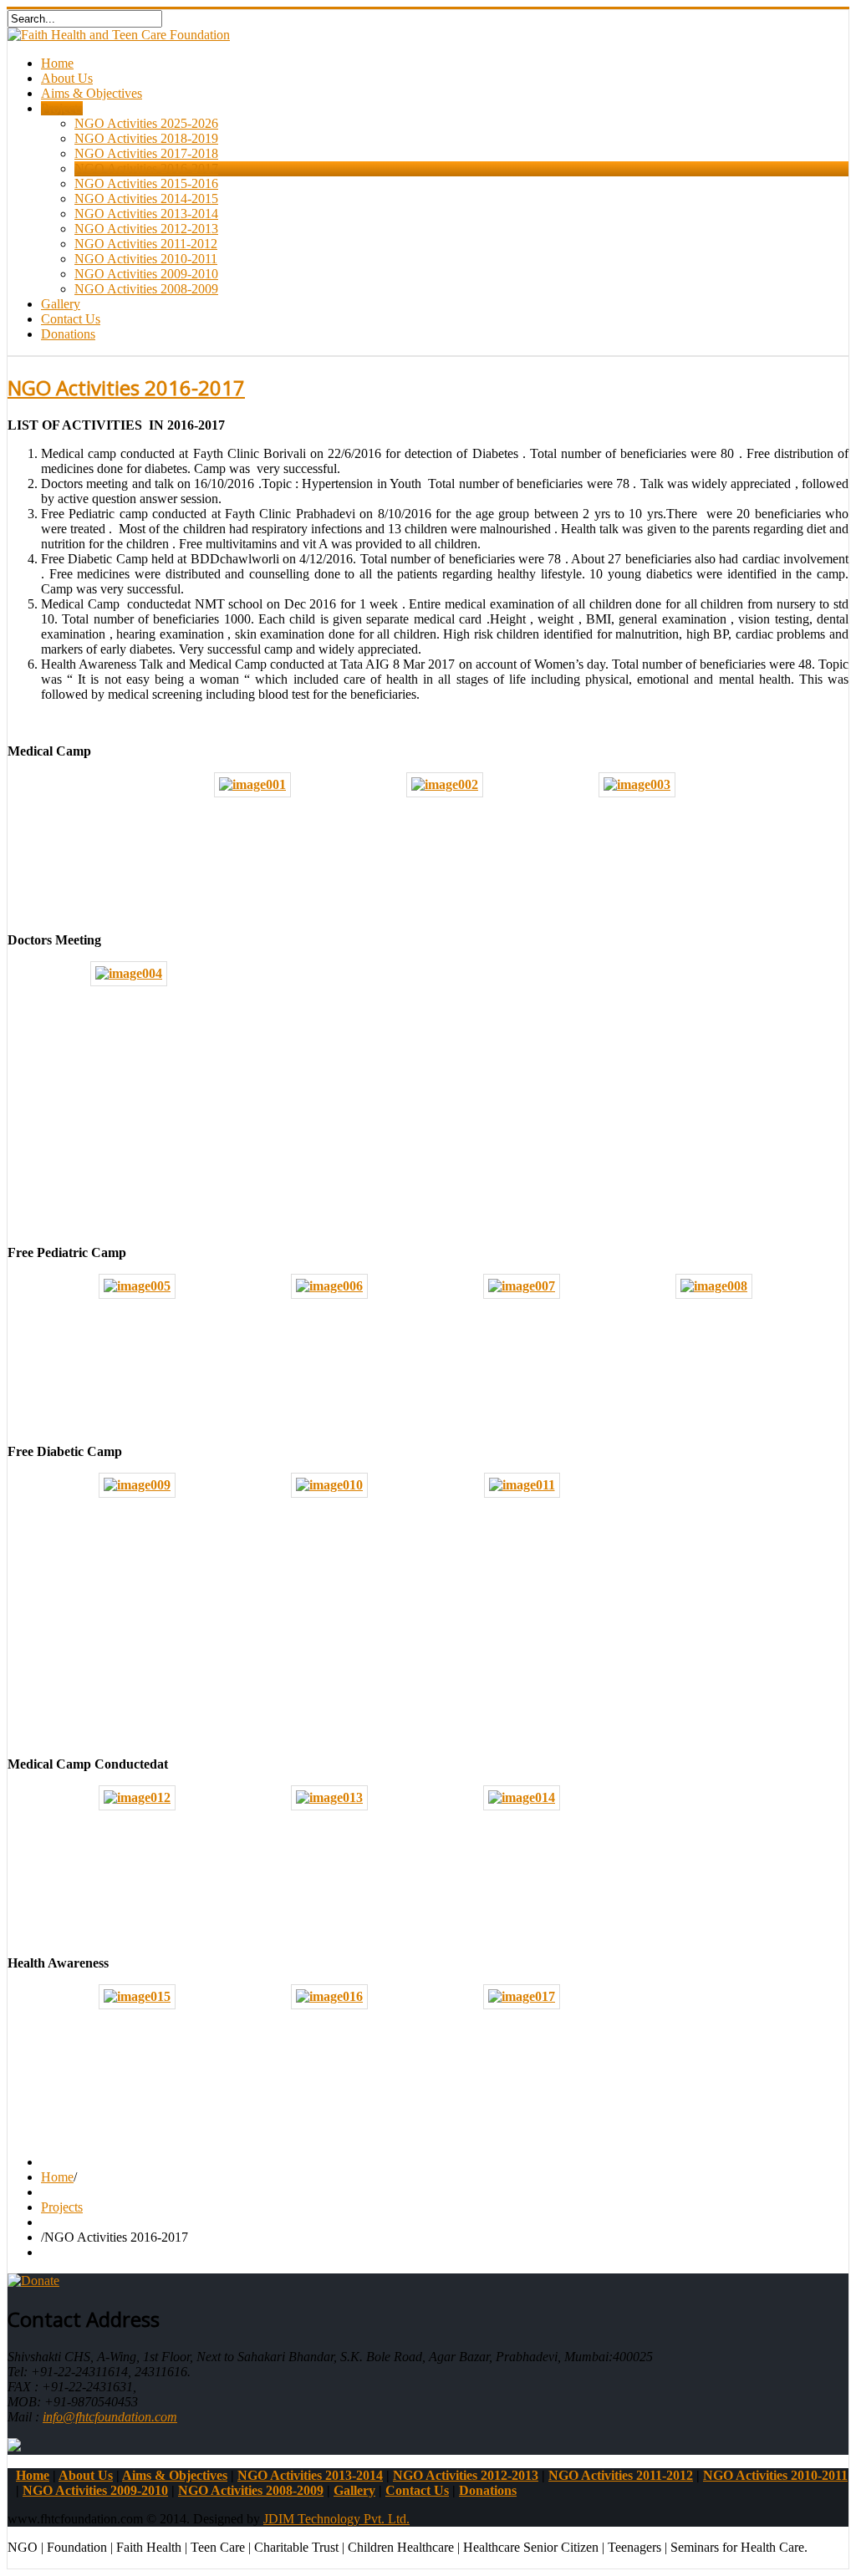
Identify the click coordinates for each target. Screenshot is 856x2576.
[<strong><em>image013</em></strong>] (329, 1797)
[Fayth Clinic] (14, 2447)
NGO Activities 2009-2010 (146, 274)
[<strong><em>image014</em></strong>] (522, 1797)
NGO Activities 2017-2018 (146, 153)
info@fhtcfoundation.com (110, 2417)
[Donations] (33, 2281)
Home (57, 63)
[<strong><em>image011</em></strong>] (522, 1485)
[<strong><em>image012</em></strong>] (137, 1797)
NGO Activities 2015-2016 (146, 183)
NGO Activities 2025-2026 (146, 123)
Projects (62, 108)
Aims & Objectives (92, 93)
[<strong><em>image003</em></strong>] (637, 784)
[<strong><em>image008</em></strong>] (714, 1286)
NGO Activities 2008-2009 (146, 289)
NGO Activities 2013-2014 (146, 214)
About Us (67, 78)
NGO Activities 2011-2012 (146, 244)
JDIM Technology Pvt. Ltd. (336, 2519)
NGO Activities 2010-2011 (146, 259)
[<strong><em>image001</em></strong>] (252, 784)
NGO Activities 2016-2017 (146, 168)
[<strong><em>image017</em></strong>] (522, 1996)
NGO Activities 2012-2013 (146, 229)
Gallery (61, 304)
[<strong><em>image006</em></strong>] (329, 1286)
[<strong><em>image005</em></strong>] (137, 1286)
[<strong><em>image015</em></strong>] (137, 1996)
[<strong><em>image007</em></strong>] (522, 1286)
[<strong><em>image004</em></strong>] (129, 973)
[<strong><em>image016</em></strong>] (329, 1996)
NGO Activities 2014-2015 (146, 199)
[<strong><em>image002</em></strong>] (445, 784)
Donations (68, 334)
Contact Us (71, 319)
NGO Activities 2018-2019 (146, 138)
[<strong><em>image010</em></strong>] (329, 1485)
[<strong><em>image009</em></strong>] (137, 1485)
